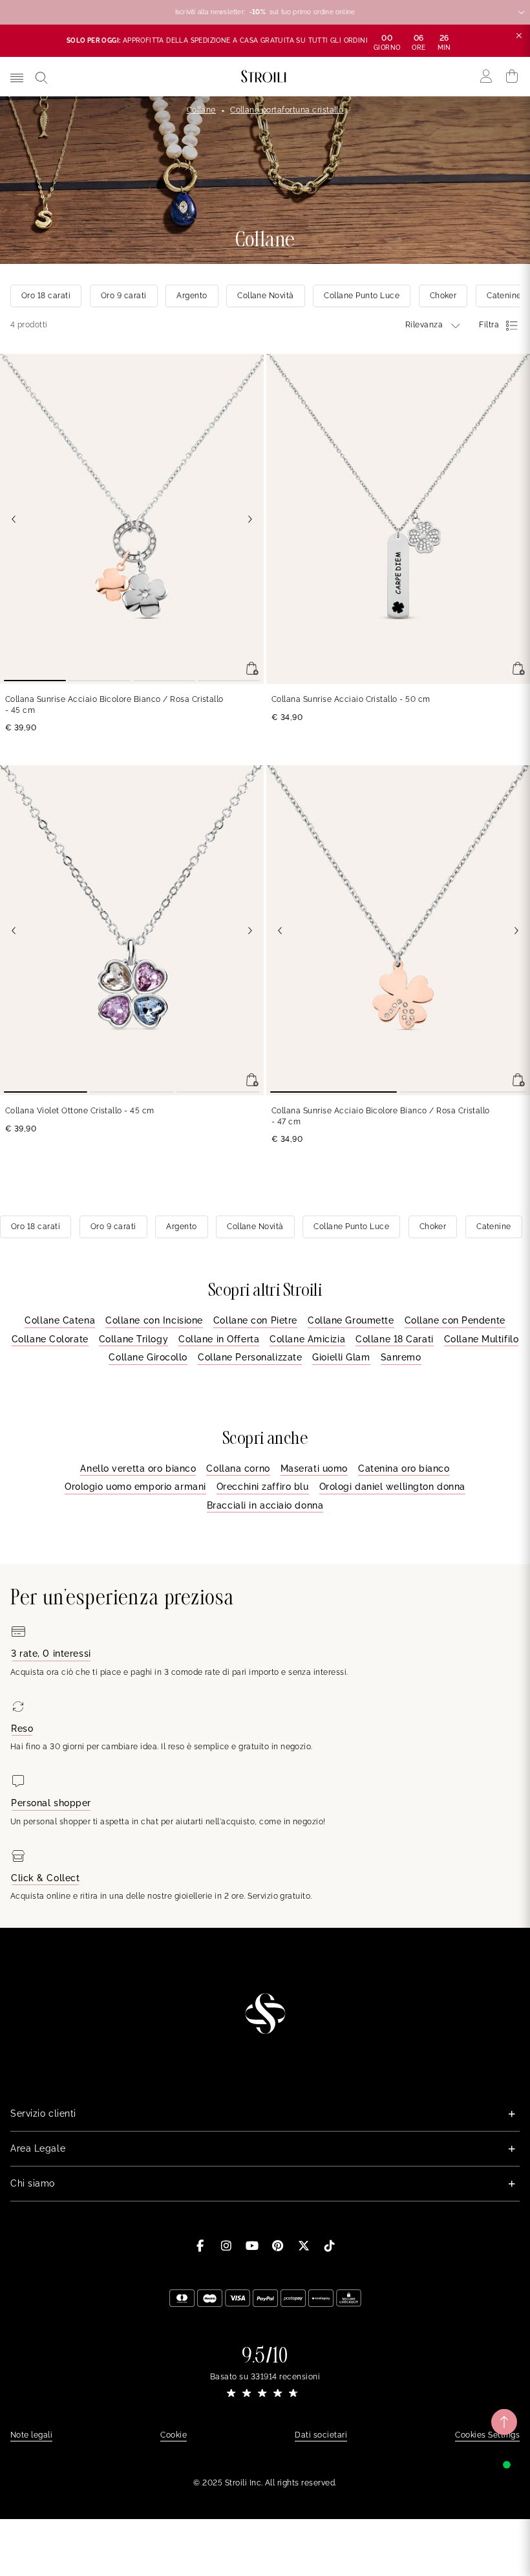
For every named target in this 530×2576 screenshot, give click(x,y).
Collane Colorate (50, 1339)
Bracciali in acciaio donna (265, 1505)
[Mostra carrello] (512, 76)
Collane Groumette (351, 1320)
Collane (201, 110)
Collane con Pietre (255, 1320)
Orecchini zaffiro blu (263, 1487)
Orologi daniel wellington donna (392, 1487)
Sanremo (401, 1357)
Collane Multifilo (482, 1339)
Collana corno (238, 1468)
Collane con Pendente (455, 1320)
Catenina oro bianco (404, 1468)
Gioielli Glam (341, 1357)
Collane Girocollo (148, 1357)
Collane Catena (60, 1320)
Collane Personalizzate (250, 1357)
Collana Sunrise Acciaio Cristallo (351, 699)
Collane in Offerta (219, 1339)
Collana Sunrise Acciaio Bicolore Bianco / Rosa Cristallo (114, 705)
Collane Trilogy (133, 1339)
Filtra (489, 325)
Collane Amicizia (307, 1339)
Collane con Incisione (154, 1320)
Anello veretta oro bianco (138, 1468)
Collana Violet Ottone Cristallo (80, 1111)
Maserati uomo (314, 1468)
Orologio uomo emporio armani (135, 1487)
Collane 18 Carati (395, 1339)
